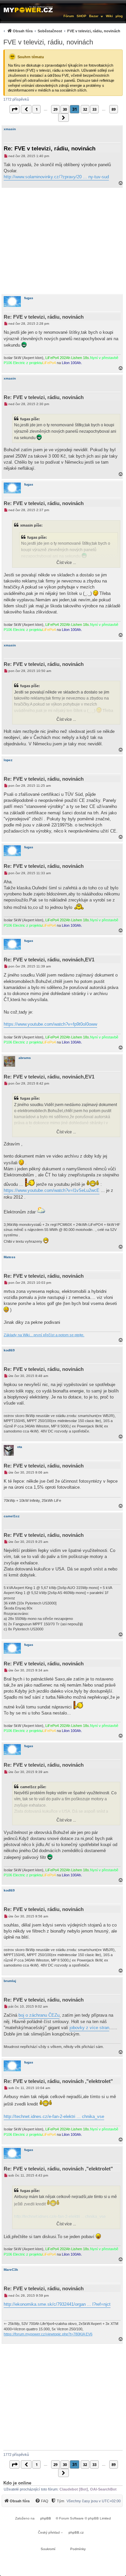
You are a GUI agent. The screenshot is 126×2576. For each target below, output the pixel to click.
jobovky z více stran (89, 2028)
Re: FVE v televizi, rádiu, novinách (50, 149)
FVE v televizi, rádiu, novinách (48, 42)
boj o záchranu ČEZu (39, 2015)
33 (94, 109)
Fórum (69, 16)
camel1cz (12, 1516)
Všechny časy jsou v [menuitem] (94, 2501)
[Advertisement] (63, 241)
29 (55, 109)
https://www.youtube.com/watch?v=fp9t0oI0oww (50, 1024)
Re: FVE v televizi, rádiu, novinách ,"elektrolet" (58, 2081)
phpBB (46, 2518)
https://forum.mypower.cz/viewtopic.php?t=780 (41, 2334)
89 (114, 109)
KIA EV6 (86, 2334)
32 (85, 109)
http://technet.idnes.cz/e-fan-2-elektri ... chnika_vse (54, 2116)
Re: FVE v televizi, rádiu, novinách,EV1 (49, 960)
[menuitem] (61, 31)
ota (20, 1447)
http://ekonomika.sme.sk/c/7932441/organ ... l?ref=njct (57, 2304)
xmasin (10, 129)
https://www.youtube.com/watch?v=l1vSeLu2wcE (52, 1190)
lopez (8, 760)
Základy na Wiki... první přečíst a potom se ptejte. (44, 1335)
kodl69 (9, 1350)
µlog (119, 16)
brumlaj (10, 1981)
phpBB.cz (76, 2532)
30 (65, 109)
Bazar (94, 16)
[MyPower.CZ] (28, 9)
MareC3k (11, 2270)
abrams (25, 1058)
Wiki (109, 16)
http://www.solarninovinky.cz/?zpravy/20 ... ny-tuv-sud (56, 177)
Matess (10, 1257)
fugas (29, 298)
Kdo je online (17, 2483)
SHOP (81, 16)
